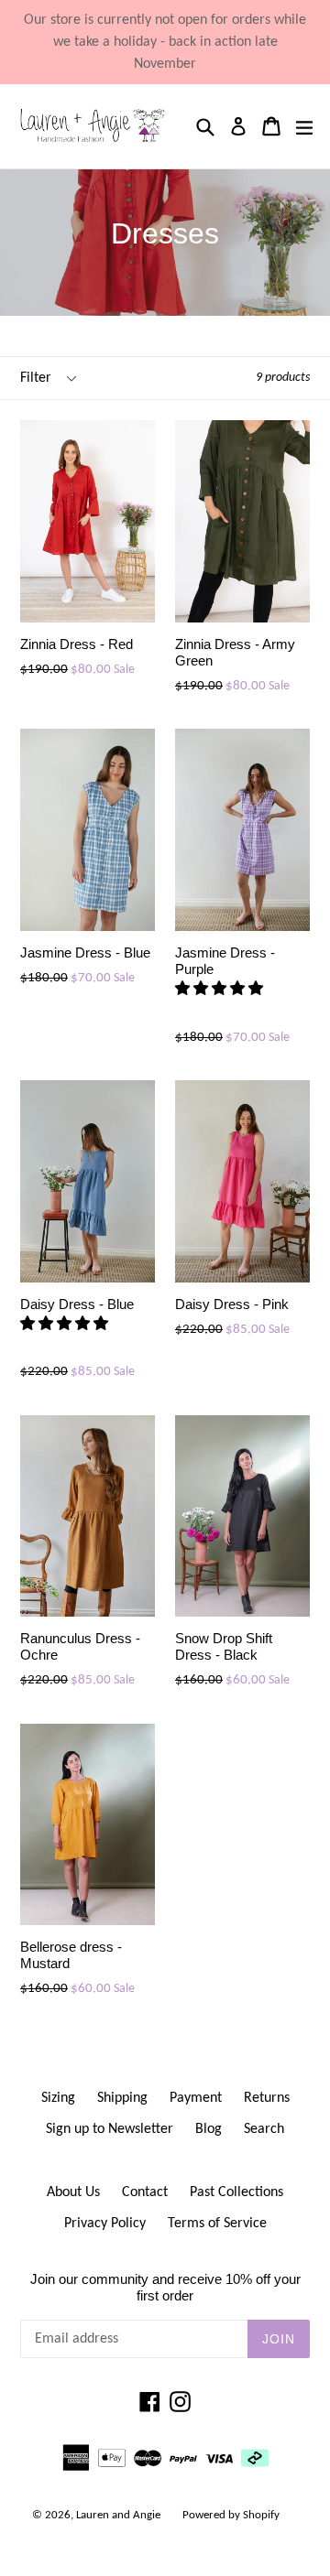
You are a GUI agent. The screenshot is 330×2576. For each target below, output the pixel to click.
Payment (196, 2098)
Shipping (122, 2098)
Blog (209, 2129)
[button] (221, 990)
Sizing (58, 2098)
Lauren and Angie (118, 2515)
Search (264, 2129)
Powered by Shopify (231, 2515)
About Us (73, 2192)
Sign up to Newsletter (110, 2129)
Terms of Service (217, 2224)
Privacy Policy (105, 2224)
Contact (145, 2192)
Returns (267, 2098)
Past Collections (236, 2192)
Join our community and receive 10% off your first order (165, 2287)
